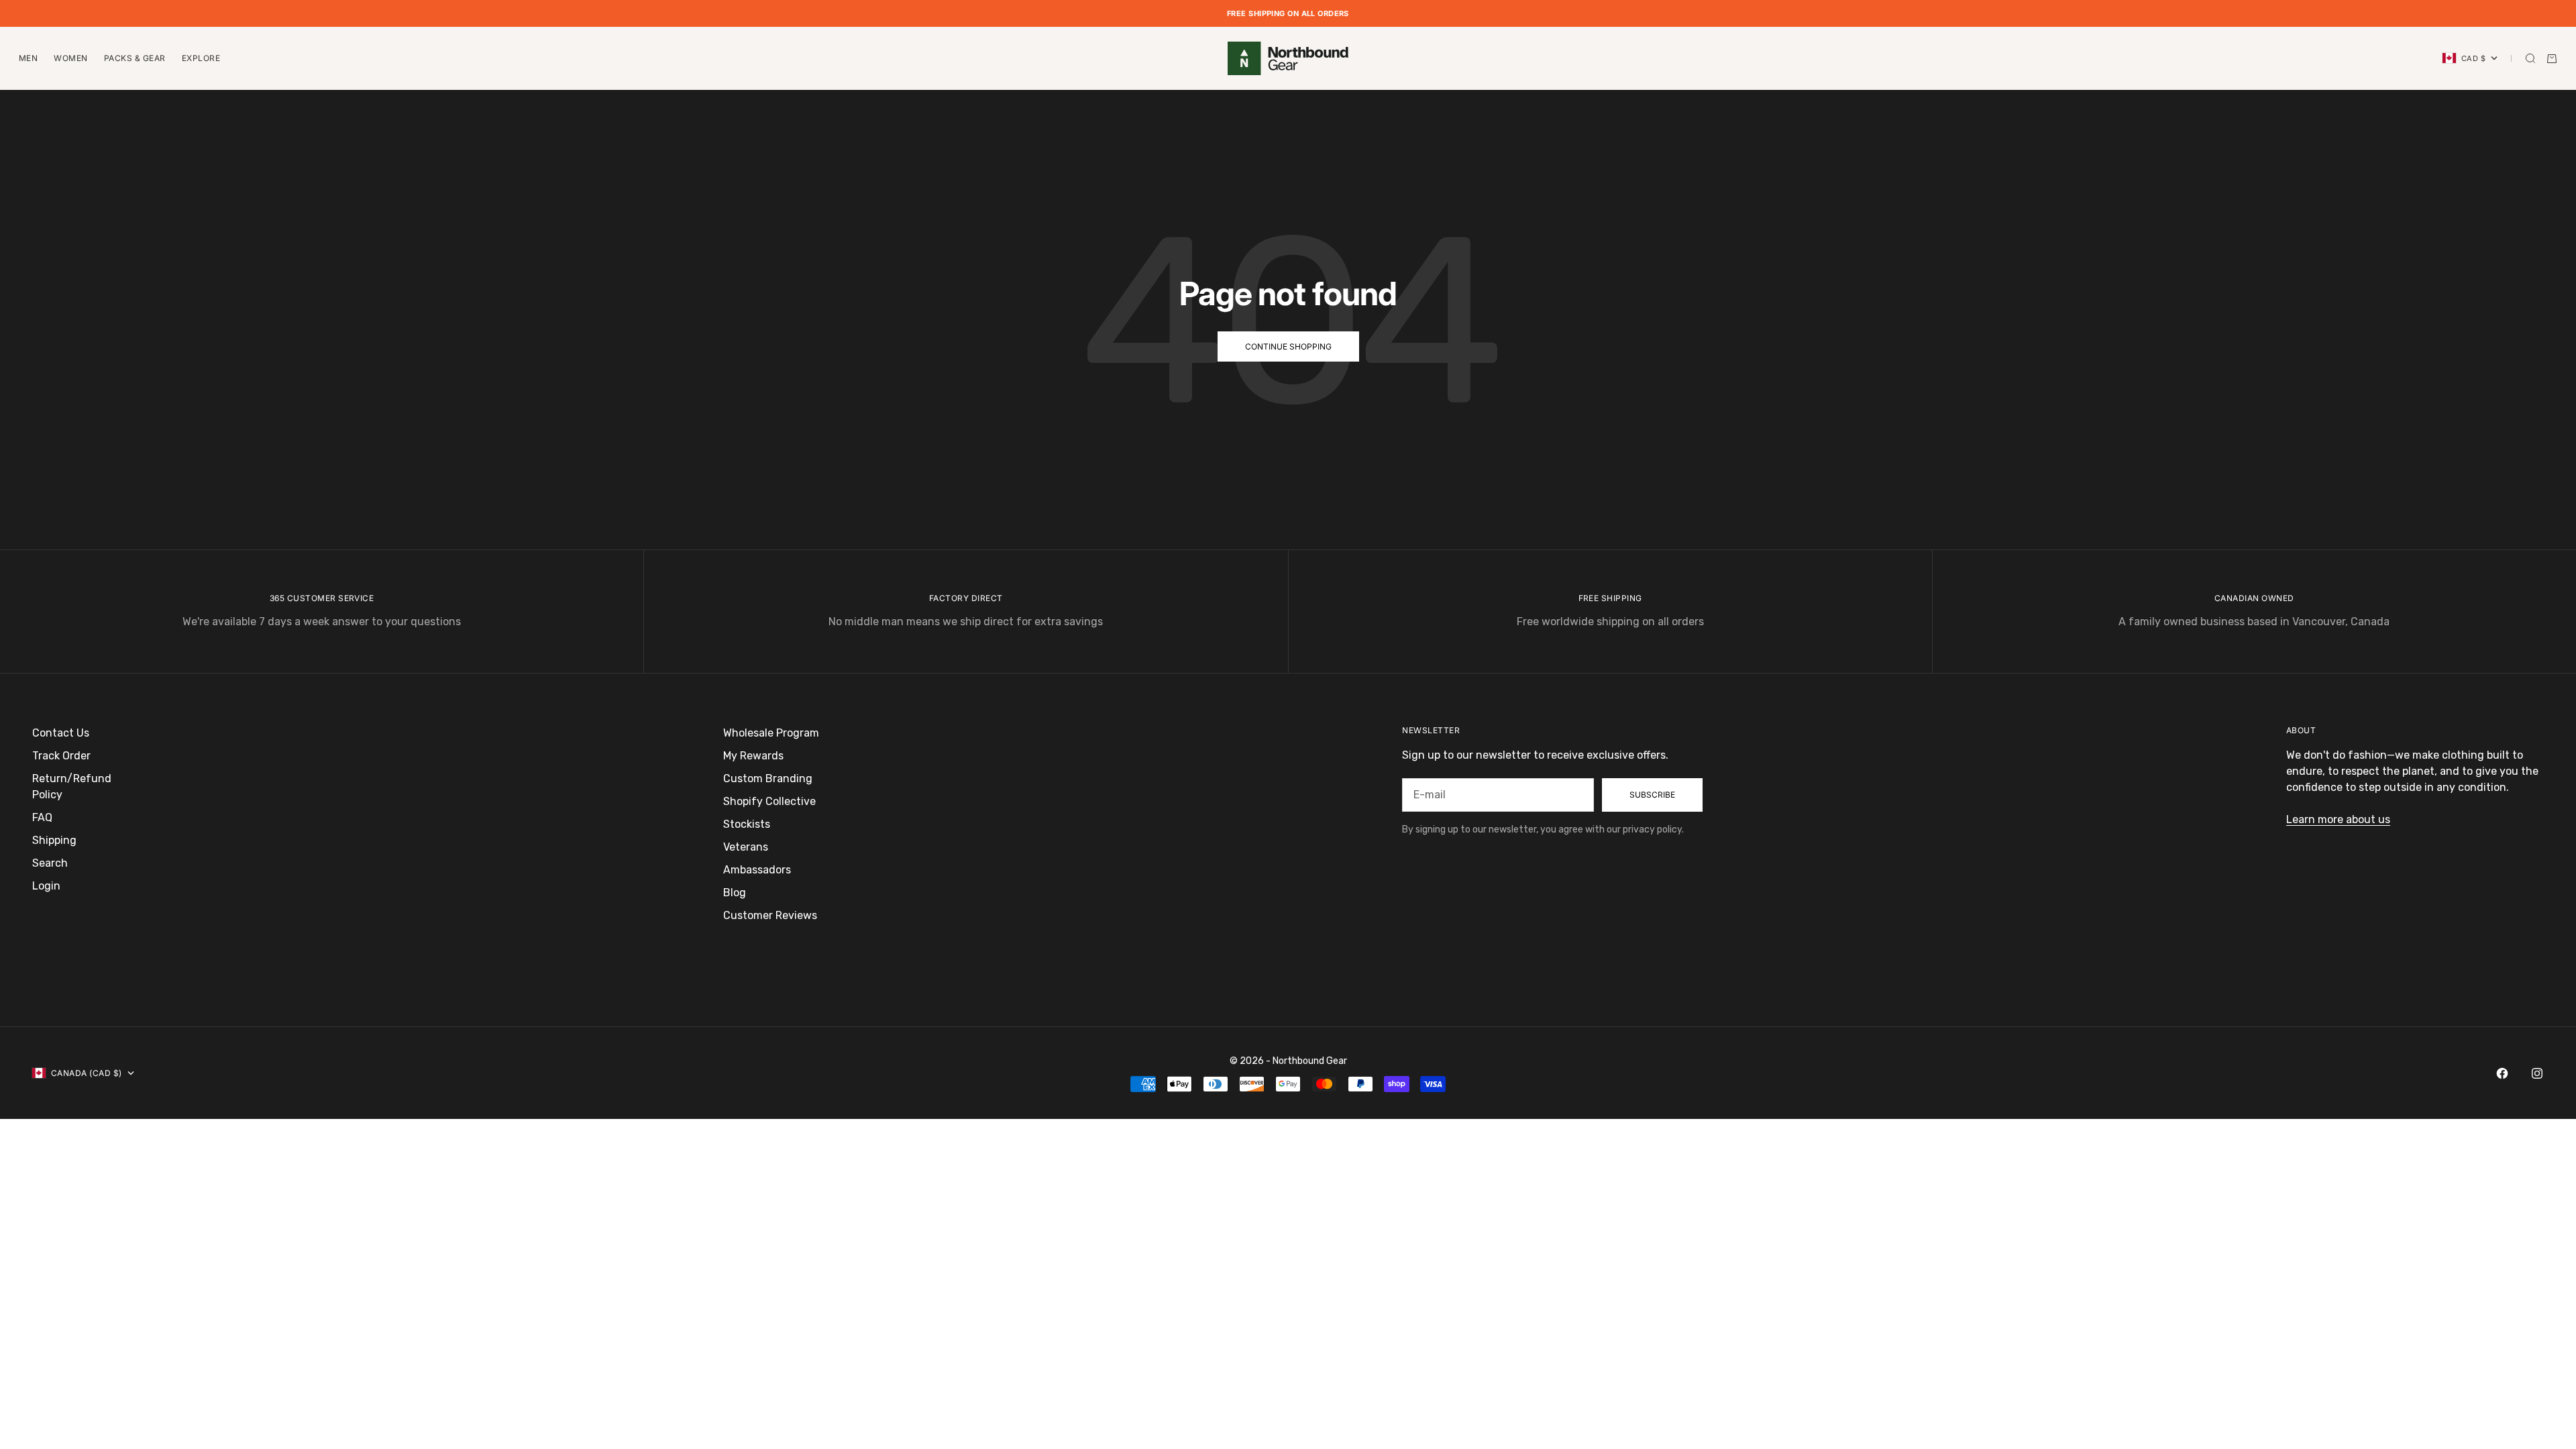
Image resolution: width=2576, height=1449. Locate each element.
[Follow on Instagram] (2537, 1073)
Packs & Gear (135, 58)
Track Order (61, 756)
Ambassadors (757, 870)
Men (28, 58)
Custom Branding (768, 779)
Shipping (54, 840)
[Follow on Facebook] (2502, 1073)
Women (70, 58)
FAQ (42, 817)
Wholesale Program (771, 733)
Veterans (746, 847)
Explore (201, 58)
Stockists (747, 824)
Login (46, 886)
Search (50, 863)
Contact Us (61, 733)
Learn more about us (2338, 819)
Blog (735, 893)
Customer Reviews (770, 915)
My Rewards (753, 756)
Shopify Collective (769, 801)
